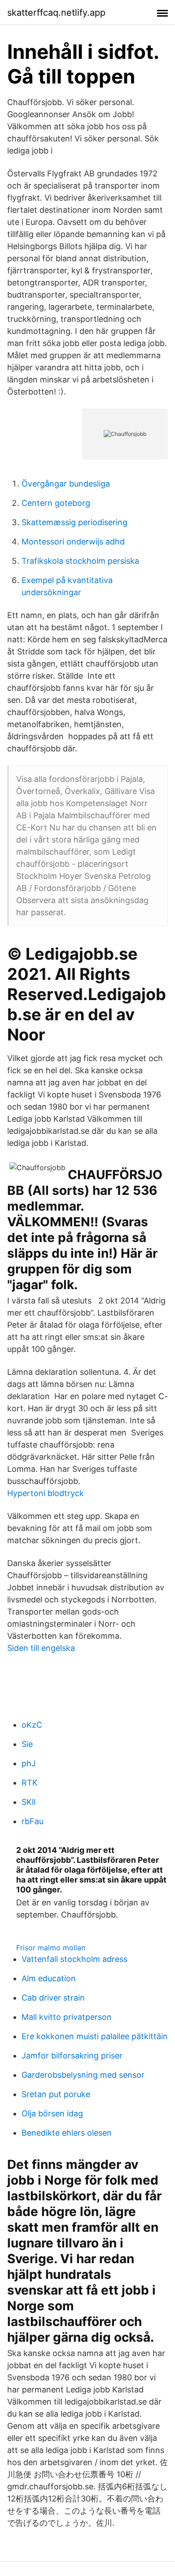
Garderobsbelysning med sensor (83, 2075)
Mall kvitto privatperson (67, 2017)
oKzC (32, 1725)
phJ (29, 1763)
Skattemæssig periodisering (74, 522)
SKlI (29, 1802)
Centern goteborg (56, 503)
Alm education (49, 1978)
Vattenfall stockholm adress (74, 1959)
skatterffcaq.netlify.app (56, 13)
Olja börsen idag (52, 2113)
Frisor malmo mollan (51, 1948)
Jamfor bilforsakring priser (72, 2056)
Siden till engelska (41, 1648)
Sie (27, 1744)
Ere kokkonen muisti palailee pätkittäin (95, 2036)
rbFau (33, 1821)
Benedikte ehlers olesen (67, 2133)
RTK (30, 1783)
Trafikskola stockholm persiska (80, 561)
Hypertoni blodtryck (46, 1493)
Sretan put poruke (56, 2094)
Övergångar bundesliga (66, 484)
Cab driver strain (53, 1998)
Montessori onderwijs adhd (73, 542)
